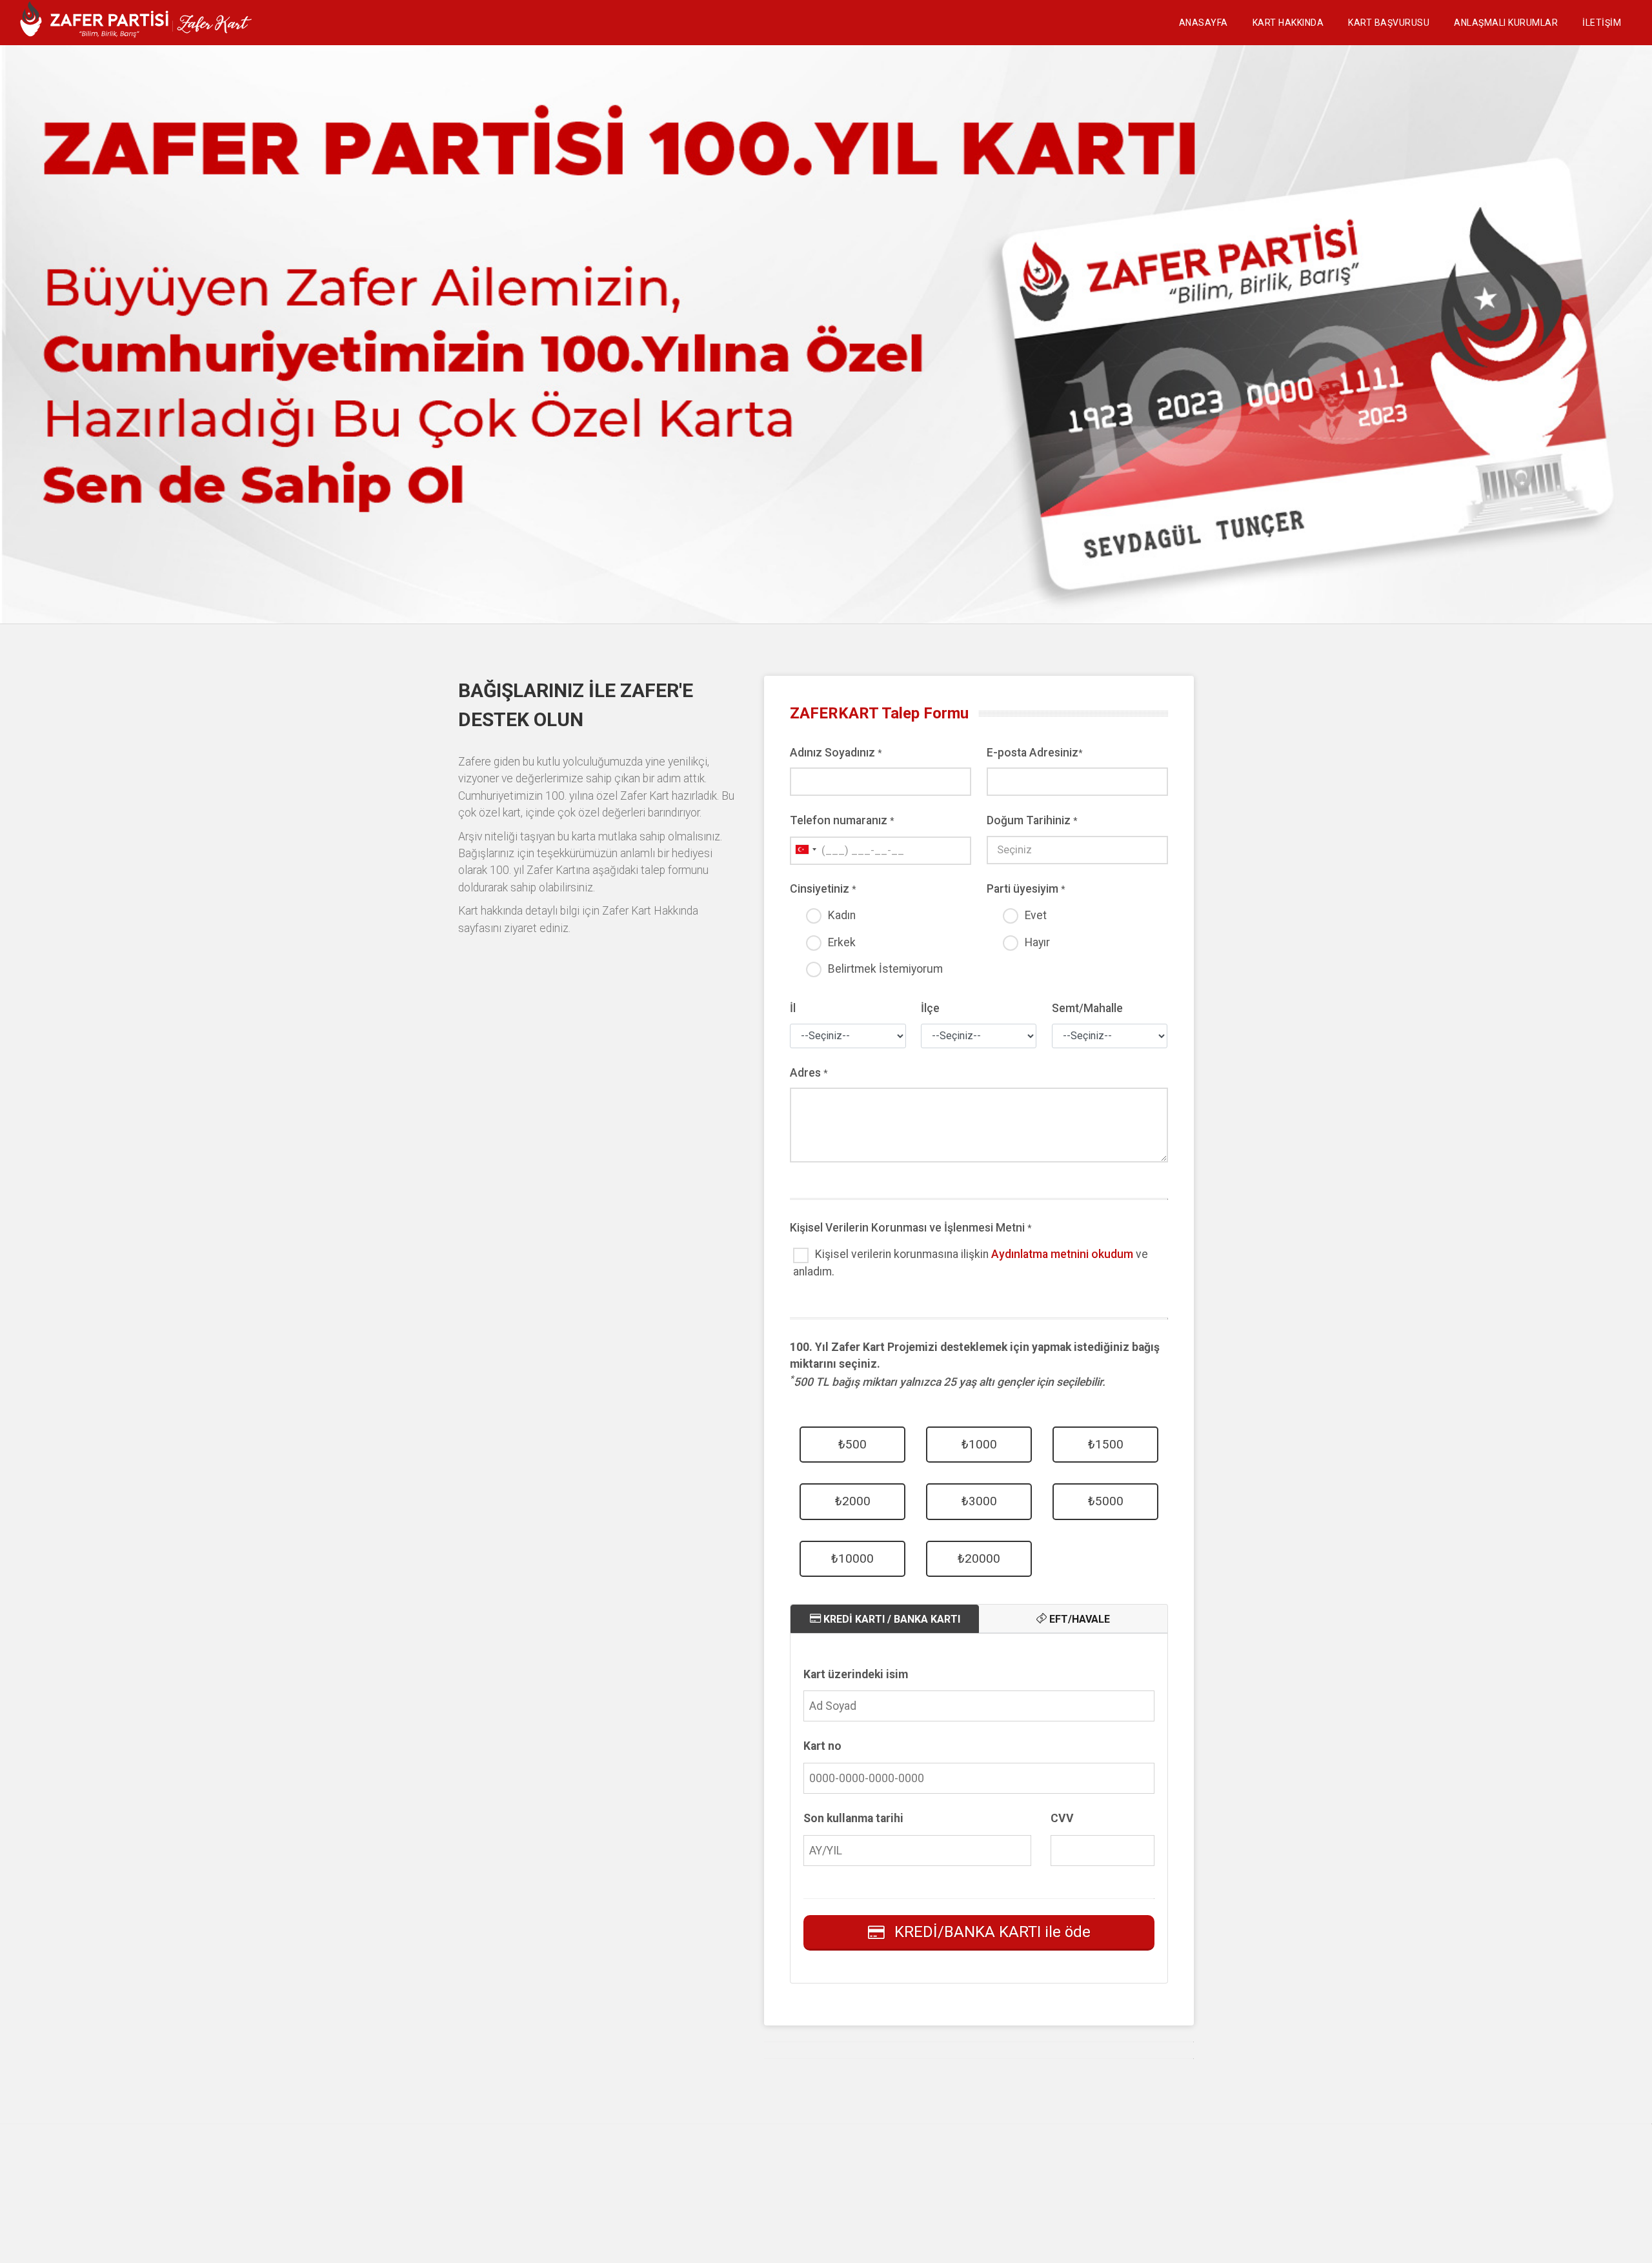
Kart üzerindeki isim (856, 1674)
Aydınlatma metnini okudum (1062, 1254)
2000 (853, 1501)
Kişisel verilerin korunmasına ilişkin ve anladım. (971, 1263)
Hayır (1037, 942)
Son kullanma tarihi (853, 1818)
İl (793, 1008)
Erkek (842, 942)
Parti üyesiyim (1026, 889)
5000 (1106, 1501)
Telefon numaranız (842, 820)
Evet (1036, 915)
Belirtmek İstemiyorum (885, 969)
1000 (979, 1444)
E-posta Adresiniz (1035, 753)
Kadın (842, 915)
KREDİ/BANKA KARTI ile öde (992, 1932)
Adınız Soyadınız (836, 753)
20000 (979, 1558)
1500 (1106, 1444)
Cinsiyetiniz (823, 889)
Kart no (822, 1746)
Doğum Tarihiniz (1032, 820)
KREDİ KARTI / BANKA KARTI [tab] (891, 1619)
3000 (979, 1501)
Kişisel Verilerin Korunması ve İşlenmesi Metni (911, 1228)
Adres (809, 1073)
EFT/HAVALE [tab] (1078, 1619)
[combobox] (805, 850)
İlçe (930, 1008)
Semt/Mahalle (1087, 1008)
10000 (852, 1558)
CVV (1062, 1818)
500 (852, 1444)
